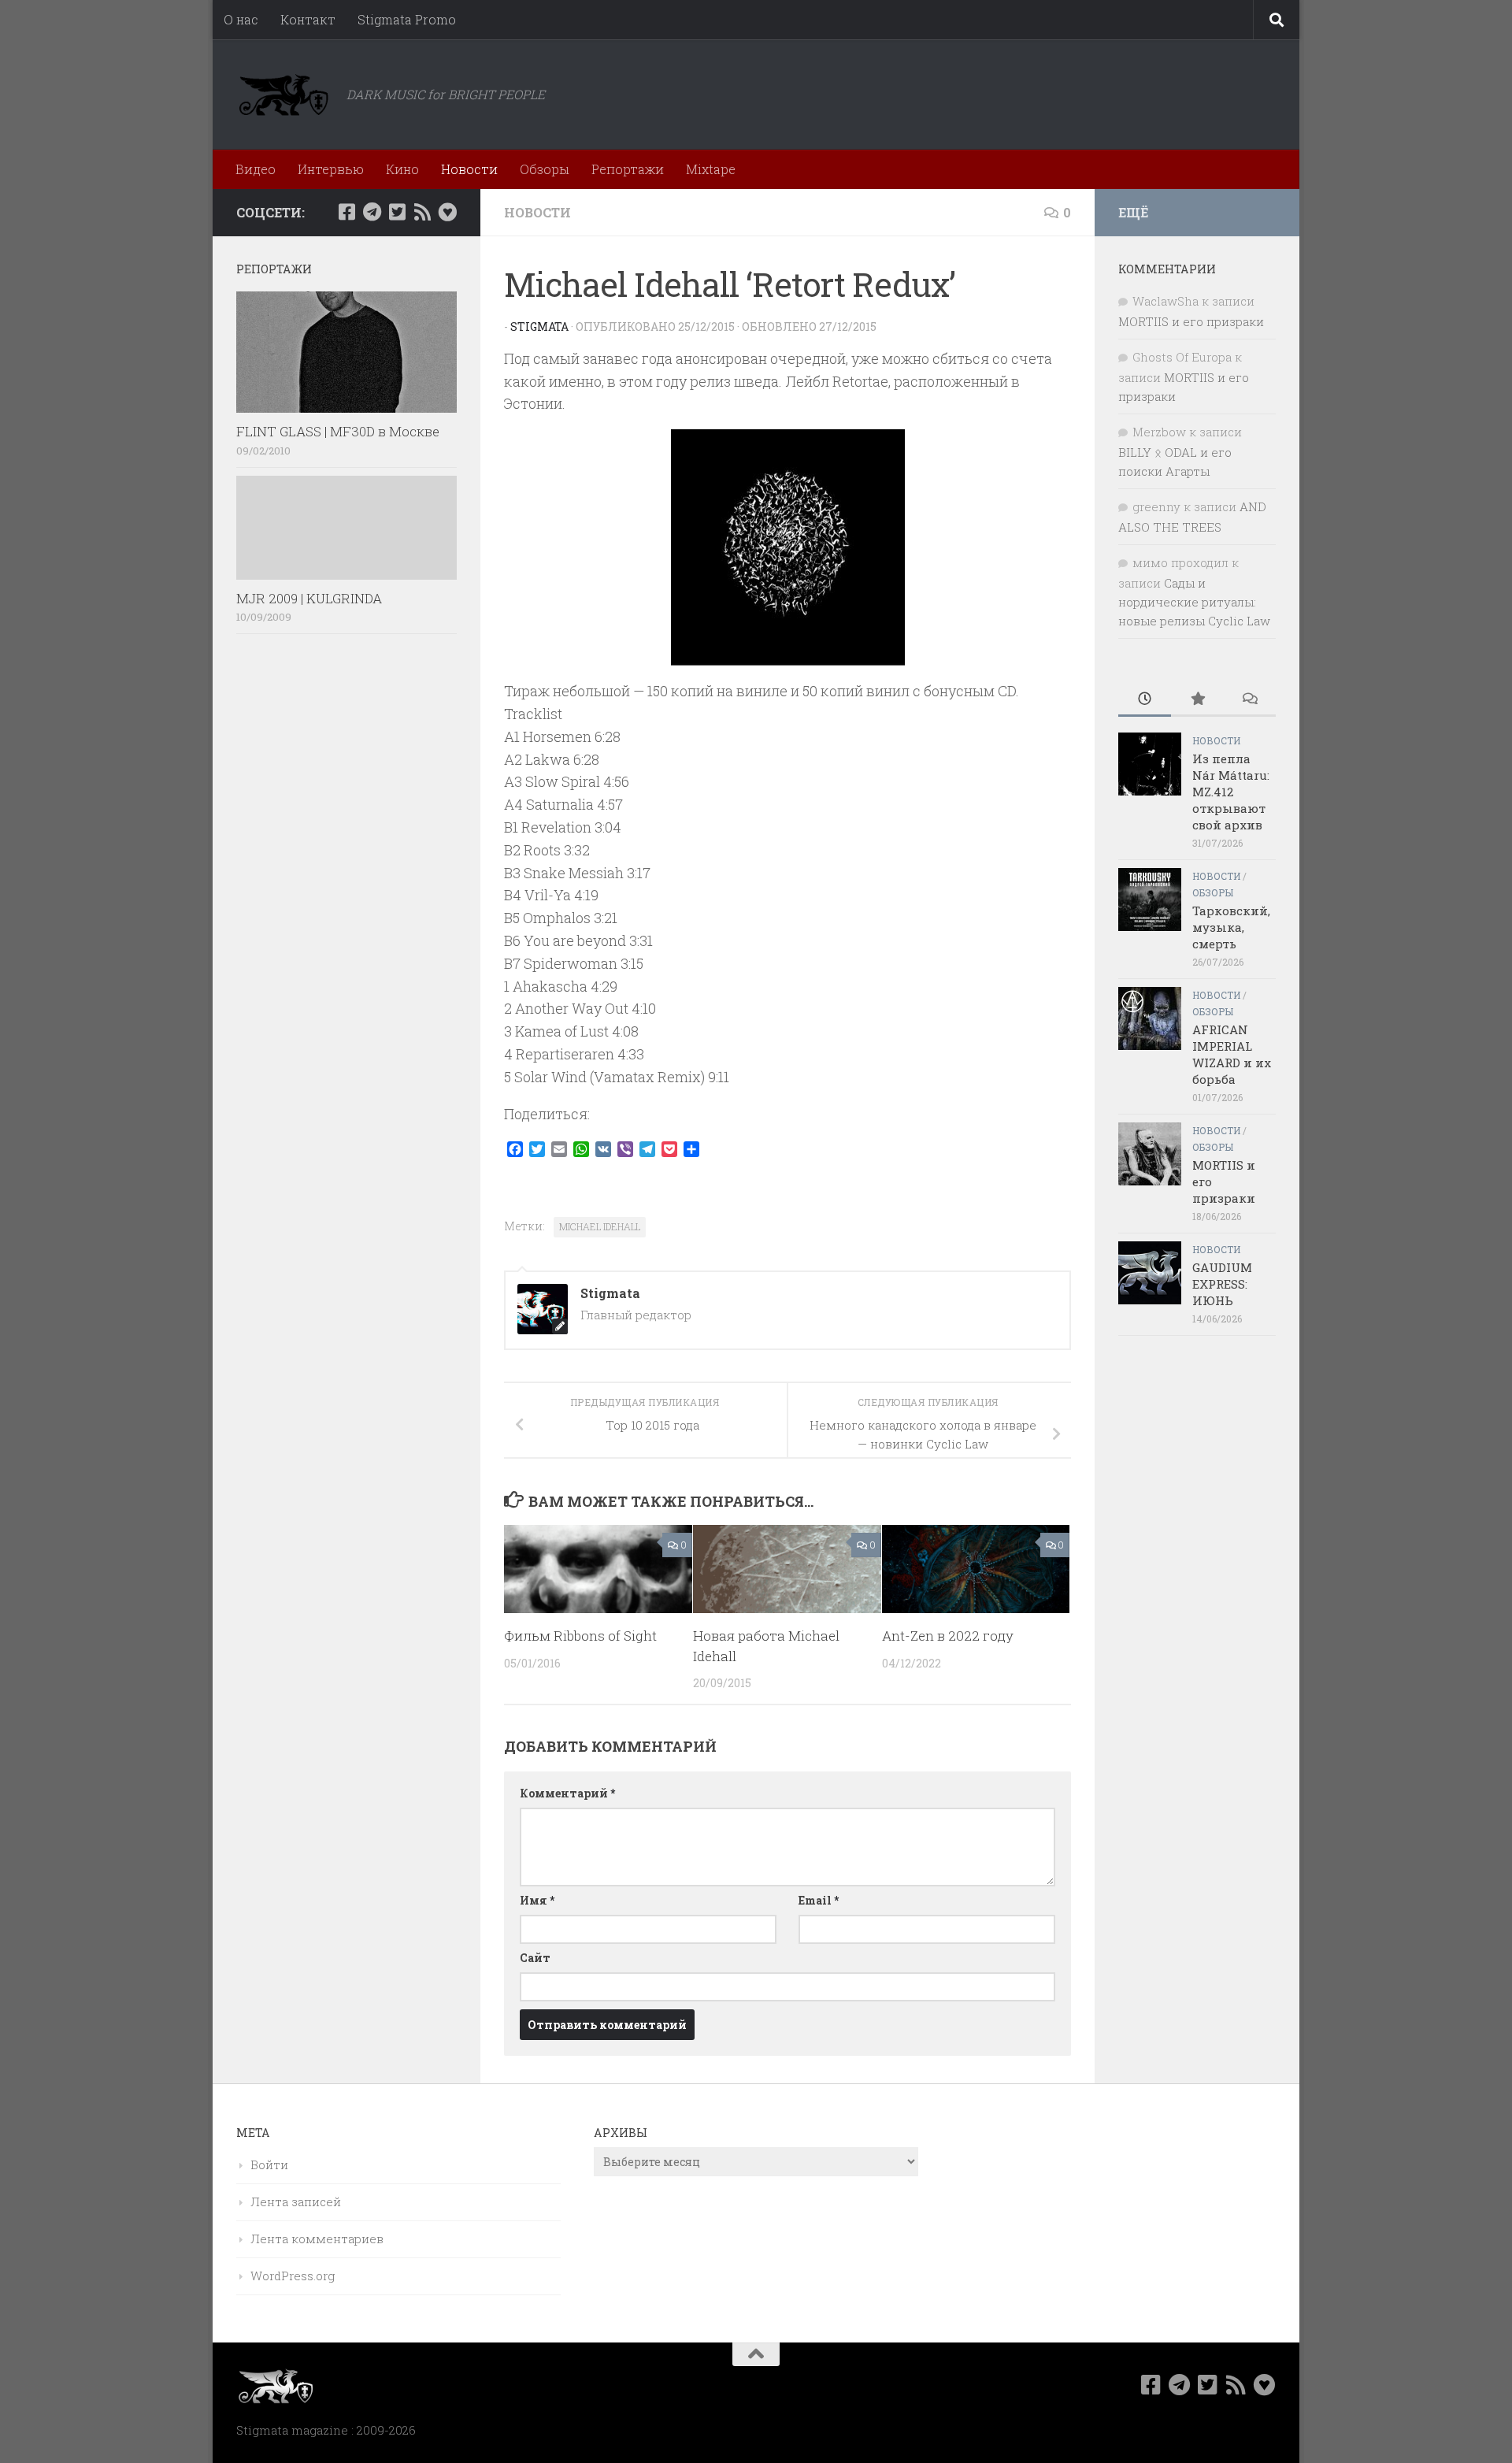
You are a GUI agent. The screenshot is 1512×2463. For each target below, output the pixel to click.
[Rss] (422, 212)
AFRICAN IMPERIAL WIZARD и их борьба (1232, 1054)
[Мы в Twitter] (397, 212)
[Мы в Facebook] (346, 212)
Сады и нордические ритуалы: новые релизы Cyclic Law (1194, 602)
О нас (241, 19)
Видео (256, 169)
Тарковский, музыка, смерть (1231, 927)
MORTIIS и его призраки (1191, 321)
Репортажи (628, 169)
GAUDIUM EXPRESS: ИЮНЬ (1222, 1284)
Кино (402, 169)
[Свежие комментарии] (1249, 700)
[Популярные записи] (1197, 700)
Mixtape (711, 169)
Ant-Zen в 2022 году (948, 1636)
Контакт (308, 19)
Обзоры (545, 169)
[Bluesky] (447, 212)
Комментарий (567, 1793)
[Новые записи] (1145, 700)
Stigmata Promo (407, 19)
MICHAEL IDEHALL (600, 1226)
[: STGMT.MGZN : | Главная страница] (283, 95)
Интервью (331, 169)
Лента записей (296, 2201)
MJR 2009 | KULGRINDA (309, 598)
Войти (269, 2164)
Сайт (535, 1958)
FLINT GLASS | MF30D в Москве (338, 431)
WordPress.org (293, 2276)
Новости (469, 169)
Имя (537, 1900)
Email (819, 1900)
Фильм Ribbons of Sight (580, 1636)
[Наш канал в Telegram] (372, 212)
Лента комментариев (317, 2239)
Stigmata (539, 326)
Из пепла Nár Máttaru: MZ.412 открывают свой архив (1231, 792)
